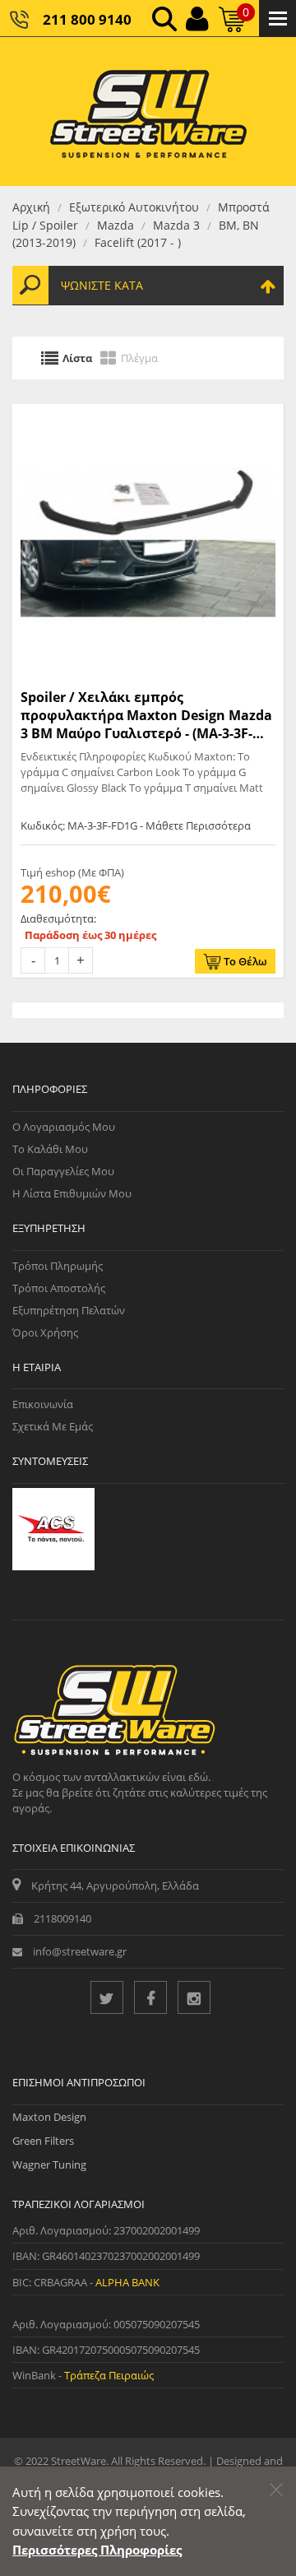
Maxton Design (49, 2117)
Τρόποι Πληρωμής (58, 1266)
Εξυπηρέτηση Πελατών (69, 1310)
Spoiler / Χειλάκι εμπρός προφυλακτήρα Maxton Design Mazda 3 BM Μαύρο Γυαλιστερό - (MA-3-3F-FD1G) (146, 716)
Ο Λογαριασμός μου (64, 1127)
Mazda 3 (176, 225)
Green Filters (43, 2141)
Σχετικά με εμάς (53, 1426)
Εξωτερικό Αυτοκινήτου (134, 207)
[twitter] (107, 1997)
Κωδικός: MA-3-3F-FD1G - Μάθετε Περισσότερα (136, 825)
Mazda (116, 225)
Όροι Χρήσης (45, 1332)
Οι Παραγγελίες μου (63, 1171)
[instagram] (194, 1997)
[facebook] (150, 1997)
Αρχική (31, 207)
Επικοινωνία (43, 1404)
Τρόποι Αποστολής (59, 1288)
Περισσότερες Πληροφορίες (97, 2550)
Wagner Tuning (49, 2164)
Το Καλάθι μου (50, 1149)
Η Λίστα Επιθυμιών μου (72, 1193)
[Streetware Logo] (148, 112)
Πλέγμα (139, 358)
